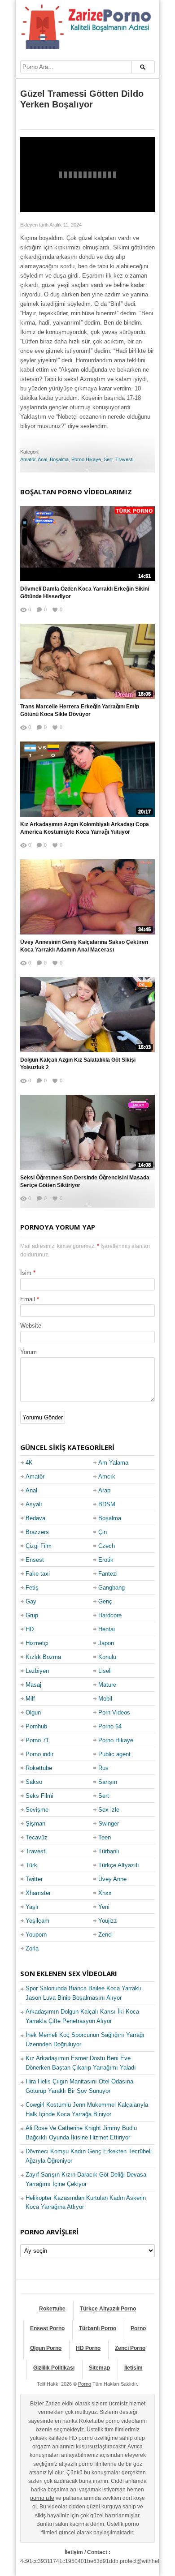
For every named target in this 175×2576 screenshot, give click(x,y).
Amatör (28, 459)
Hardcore (110, 1615)
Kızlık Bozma (43, 1657)
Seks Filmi (39, 1796)
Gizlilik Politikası (54, 2368)
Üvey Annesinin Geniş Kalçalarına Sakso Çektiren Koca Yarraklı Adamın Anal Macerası (84, 946)
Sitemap (99, 2368)
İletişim (133, 2368)
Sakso (34, 1782)
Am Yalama (113, 1463)
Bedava (35, 1518)
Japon (106, 1643)
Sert (108, 459)
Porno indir (39, 1754)
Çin (103, 1532)
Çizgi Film (39, 1546)
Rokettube (39, 1768)
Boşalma (59, 459)
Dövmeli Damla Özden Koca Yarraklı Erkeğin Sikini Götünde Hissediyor (85, 593)
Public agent (114, 1754)
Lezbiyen (37, 1671)
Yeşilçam (37, 1921)
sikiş (40, 2516)
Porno (138, 2328)
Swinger (109, 1824)
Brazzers (37, 1532)
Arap (104, 1490)
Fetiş (32, 1588)
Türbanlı (109, 1851)
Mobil (105, 1699)
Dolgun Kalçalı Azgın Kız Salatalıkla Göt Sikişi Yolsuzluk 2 (78, 1064)
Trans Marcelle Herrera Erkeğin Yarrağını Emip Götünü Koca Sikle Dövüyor (80, 710)
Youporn (36, 1935)
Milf (30, 1699)
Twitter (34, 1879)
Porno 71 (37, 1740)
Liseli (105, 1671)
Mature (107, 1685)
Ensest (35, 1560)
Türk (31, 1865)
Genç (105, 1601)
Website (31, 1326)
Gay (31, 1601)
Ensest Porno (47, 2328)
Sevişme (37, 1810)
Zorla (32, 1948)
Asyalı (34, 1504)
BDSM (107, 1504)
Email (28, 1299)
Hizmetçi (37, 1643)
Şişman (35, 1824)
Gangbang (112, 1588)
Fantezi (108, 1574)
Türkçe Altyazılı (119, 1865)
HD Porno (88, 2348)
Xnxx (105, 1893)
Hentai (107, 1629)
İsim (26, 1273)
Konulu (107, 1657)
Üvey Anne (112, 1879)
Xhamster (38, 1893)
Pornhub (36, 1726)
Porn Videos (114, 1712)
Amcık (107, 1477)
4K (29, 1463)
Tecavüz (37, 1837)
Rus (103, 1768)
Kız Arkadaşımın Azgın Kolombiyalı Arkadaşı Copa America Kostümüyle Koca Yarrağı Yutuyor (85, 828)
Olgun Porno (46, 2348)
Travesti (124, 459)
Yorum (28, 1352)
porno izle (42, 2498)
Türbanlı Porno (98, 2328)
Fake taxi (38, 1574)
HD (30, 1629)
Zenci (105, 1935)
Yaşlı (32, 1907)
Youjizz (108, 1921)
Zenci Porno (130, 2348)
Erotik (106, 1560)
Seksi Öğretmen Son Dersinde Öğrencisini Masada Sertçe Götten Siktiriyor (85, 1181)
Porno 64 (110, 1726)
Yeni (104, 1907)
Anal (42, 459)
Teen (105, 1837)
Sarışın (108, 1782)
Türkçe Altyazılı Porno (108, 2309)
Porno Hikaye (86, 459)
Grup (32, 1615)
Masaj (33, 1685)
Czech (107, 1546)
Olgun (33, 1712)
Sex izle (109, 1810)
